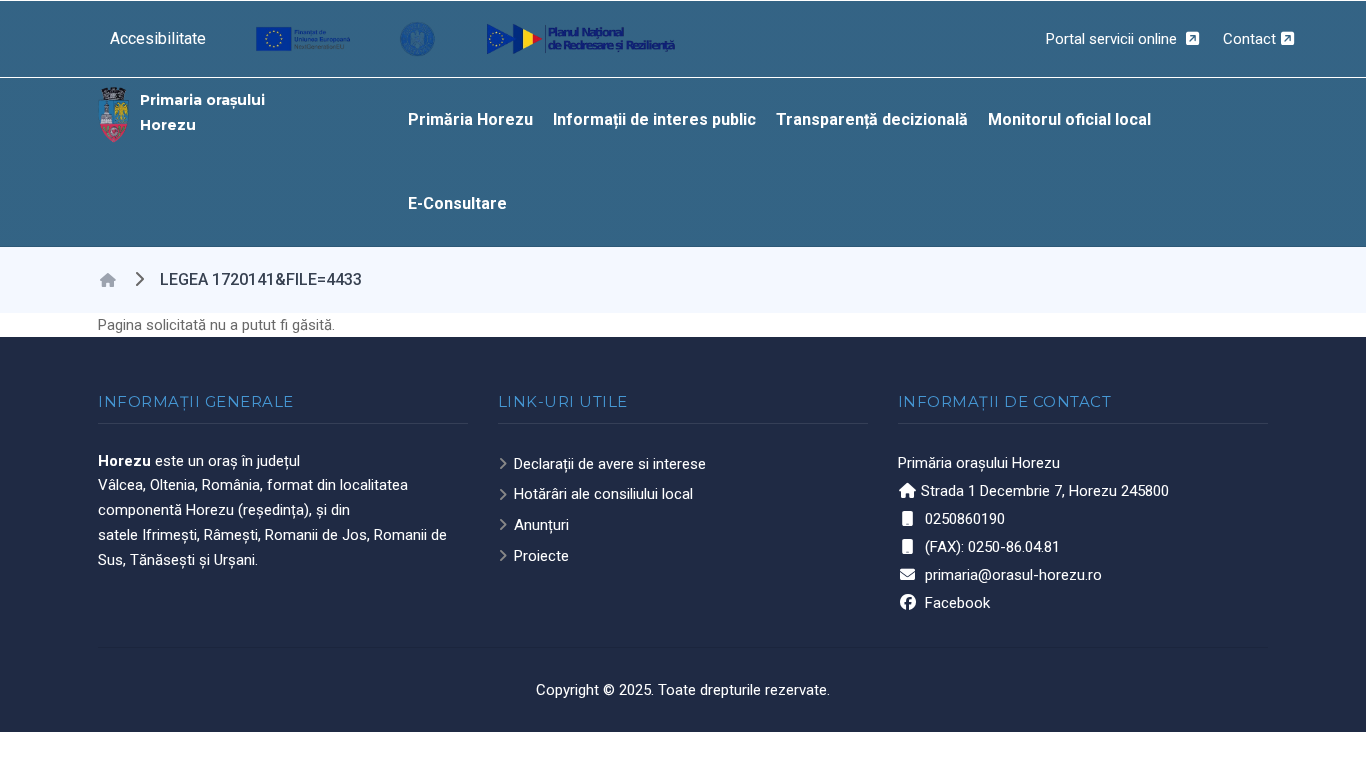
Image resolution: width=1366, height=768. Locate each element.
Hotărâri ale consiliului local (603, 494)
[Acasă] (114, 113)
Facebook (957, 603)
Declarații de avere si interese (610, 464)
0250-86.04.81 (1014, 547)
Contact (1249, 39)
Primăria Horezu (470, 119)
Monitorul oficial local (1069, 119)
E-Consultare (457, 203)
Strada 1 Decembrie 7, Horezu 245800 (1045, 491)
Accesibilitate (158, 38)
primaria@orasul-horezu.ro (1013, 575)
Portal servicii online (1113, 39)
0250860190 (965, 519)
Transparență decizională (872, 119)
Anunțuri (541, 525)
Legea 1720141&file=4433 (261, 279)
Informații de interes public (654, 119)
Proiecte (541, 556)
